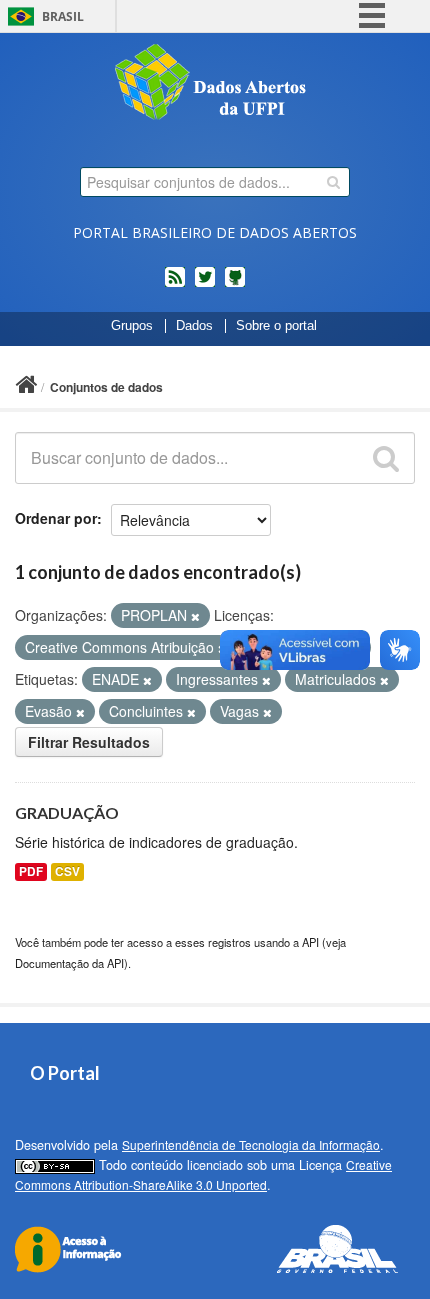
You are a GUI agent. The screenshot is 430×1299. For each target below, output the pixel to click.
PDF (31, 871)
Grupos (132, 326)
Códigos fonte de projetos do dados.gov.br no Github (235, 285)
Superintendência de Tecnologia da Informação (251, 1144)
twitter (205, 285)
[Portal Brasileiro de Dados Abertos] (215, 84)
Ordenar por (56, 518)
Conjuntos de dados (106, 387)
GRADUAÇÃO (67, 812)
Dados (194, 326)
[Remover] (195, 616)
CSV (67, 871)
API (310, 942)
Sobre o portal (276, 326)
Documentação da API (69, 963)
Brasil (63, 16)
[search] (333, 182)
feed (175, 285)
